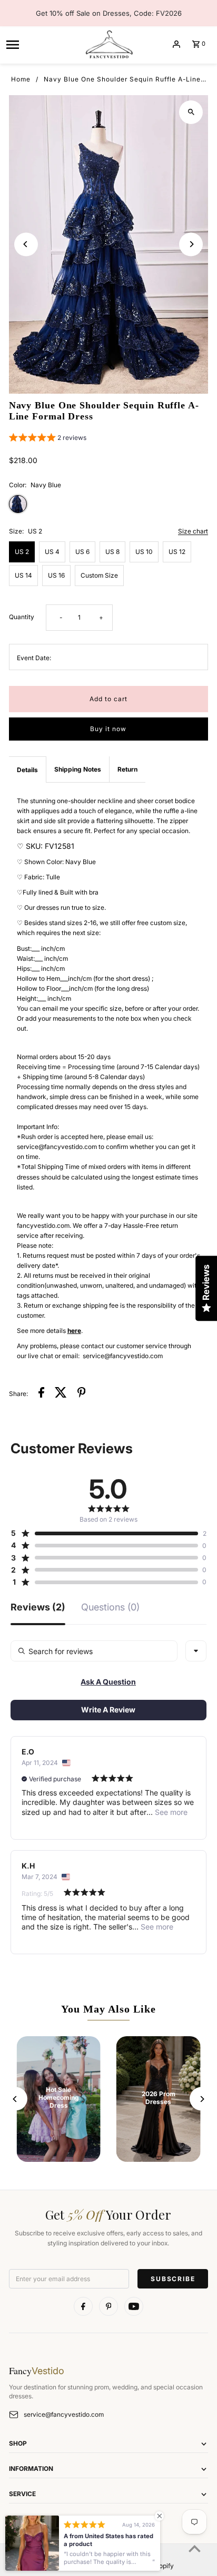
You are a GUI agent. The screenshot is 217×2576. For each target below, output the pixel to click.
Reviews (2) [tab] (38, 1608)
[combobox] (196, 1651)
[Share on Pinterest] (82, 1394)
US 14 (23, 575)
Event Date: (34, 658)
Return (127, 769)
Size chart (193, 532)
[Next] (191, 244)
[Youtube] (134, 2306)
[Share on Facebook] (41, 1394)
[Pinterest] (108, 2306)
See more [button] (170, 1812)
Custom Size (99, 575)
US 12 (177, 552)
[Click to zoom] (191, 112)
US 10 (144, 552)
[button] (48, 439)
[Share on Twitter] (61, 1394)
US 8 (112, 552)
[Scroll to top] (195, 2548)
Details (27, 770)
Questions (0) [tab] (110, 1608)
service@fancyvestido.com (64, 2414)
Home (21, 79)
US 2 (22, 552)
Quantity (22, 617)
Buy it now (108, 729)
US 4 (52, 552)
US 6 (82, 552)
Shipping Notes (78, 769)
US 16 (56, 575)
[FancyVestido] (108, 44)
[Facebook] (83, 2306)
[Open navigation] (41, 44)
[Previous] (26, 244)
